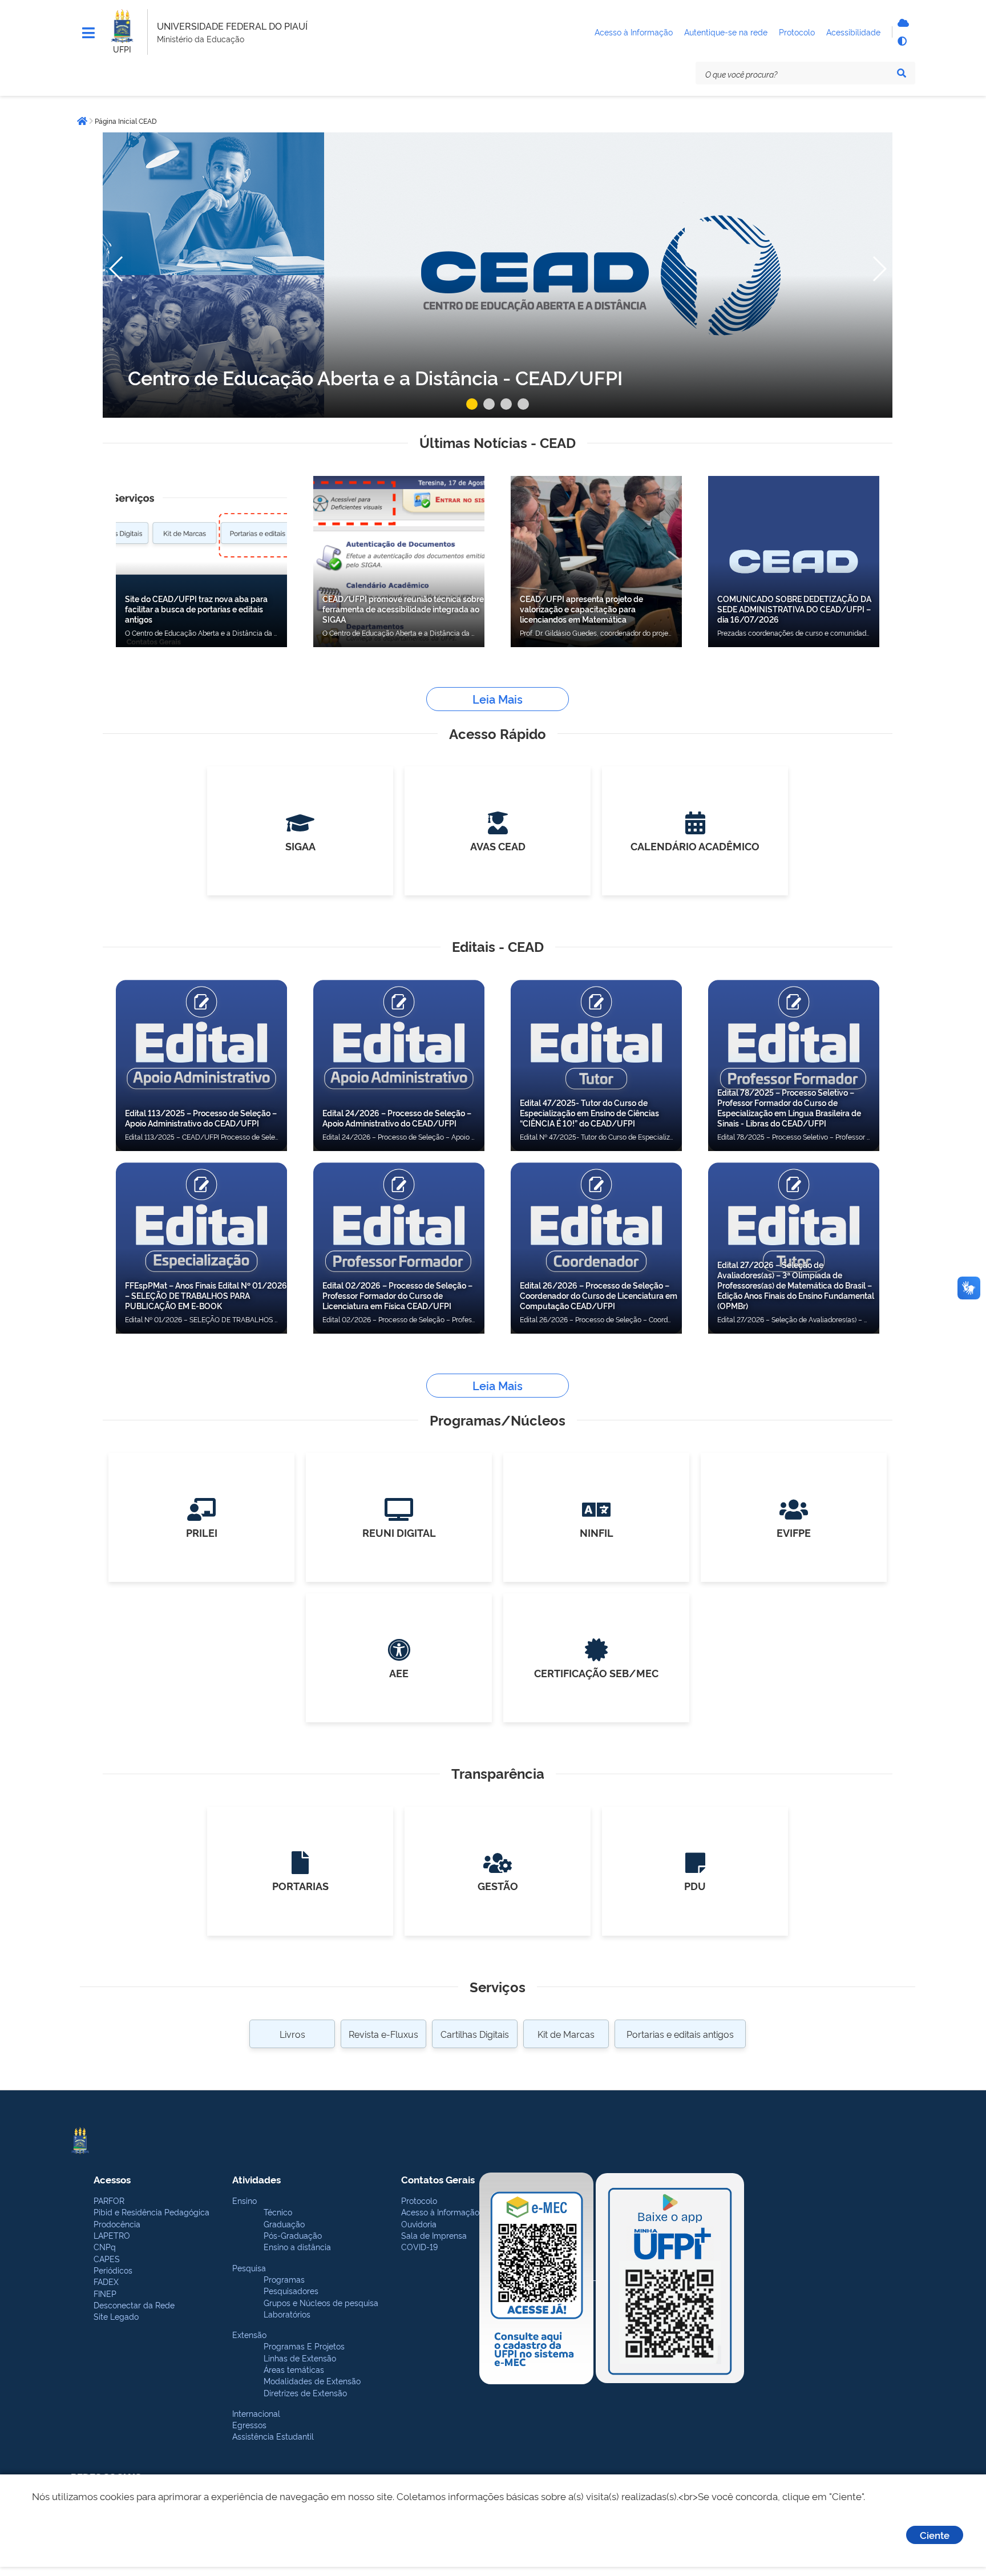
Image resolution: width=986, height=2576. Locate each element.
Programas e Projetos (304, 2346)
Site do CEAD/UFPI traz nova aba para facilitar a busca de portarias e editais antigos (196, 609)
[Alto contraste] (902, 41)
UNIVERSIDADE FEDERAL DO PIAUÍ (232, 26)
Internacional (256, 2413)
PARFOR (109, 2200)
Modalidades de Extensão (312, 2381)
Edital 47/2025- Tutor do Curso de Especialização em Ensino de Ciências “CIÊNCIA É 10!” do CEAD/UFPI (589, 1113)
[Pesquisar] (902, 73)
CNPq (105, 2246)
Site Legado (116, 2316)
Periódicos (113, 2270)
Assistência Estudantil (273, 2436)
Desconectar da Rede (134, 2305)
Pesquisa (249, 2268)
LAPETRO (112, 2235)
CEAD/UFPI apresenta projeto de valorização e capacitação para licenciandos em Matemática (581, 609)
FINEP (105, 2293)
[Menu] (88, 33)
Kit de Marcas (566, 2034)
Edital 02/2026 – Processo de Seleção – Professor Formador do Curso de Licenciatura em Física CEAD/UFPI (397, 1295)
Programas (284, 2279)
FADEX (106, 2281)
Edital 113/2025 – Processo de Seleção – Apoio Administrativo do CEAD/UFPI (201, 1118)
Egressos (249, 2424)
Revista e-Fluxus (383, 2034)
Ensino (245, 2200)
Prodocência (117, 2224)
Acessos (112, 2179)
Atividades (256, 2179)
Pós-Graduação (293, 2235)
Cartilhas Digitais (475, 2034)
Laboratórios (287, 2314)
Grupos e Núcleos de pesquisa (321, 2302)
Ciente (935, 2535)
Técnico (278, 2212)
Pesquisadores (291, 2290)
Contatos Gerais (438, 2179)
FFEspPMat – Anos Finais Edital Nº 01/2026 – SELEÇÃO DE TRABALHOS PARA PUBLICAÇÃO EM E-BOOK (206, 1295)
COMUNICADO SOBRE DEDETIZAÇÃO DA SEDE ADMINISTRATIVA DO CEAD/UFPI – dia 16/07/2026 (794, 609)
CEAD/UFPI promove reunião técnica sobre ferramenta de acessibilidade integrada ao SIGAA (403, 609)
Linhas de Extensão (300, 2358)
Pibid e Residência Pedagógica (151, 2212)
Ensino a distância (297, 2246)
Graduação (284, 2224)
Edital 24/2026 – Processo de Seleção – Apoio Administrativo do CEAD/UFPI (397, 1118)
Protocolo (419, 2200)
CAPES (107, 2258)
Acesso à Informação (440, 2212)
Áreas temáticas (294, 2369)
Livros (292, 2034)
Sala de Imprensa (434, 2235)
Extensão (249, 2334)
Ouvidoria (419, 2224)
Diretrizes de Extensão (305, 2393)
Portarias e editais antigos (680, 2034)
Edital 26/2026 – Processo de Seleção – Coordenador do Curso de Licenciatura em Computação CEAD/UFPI (599, 1295)
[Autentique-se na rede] (902, 23)
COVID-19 (419, 2246)
